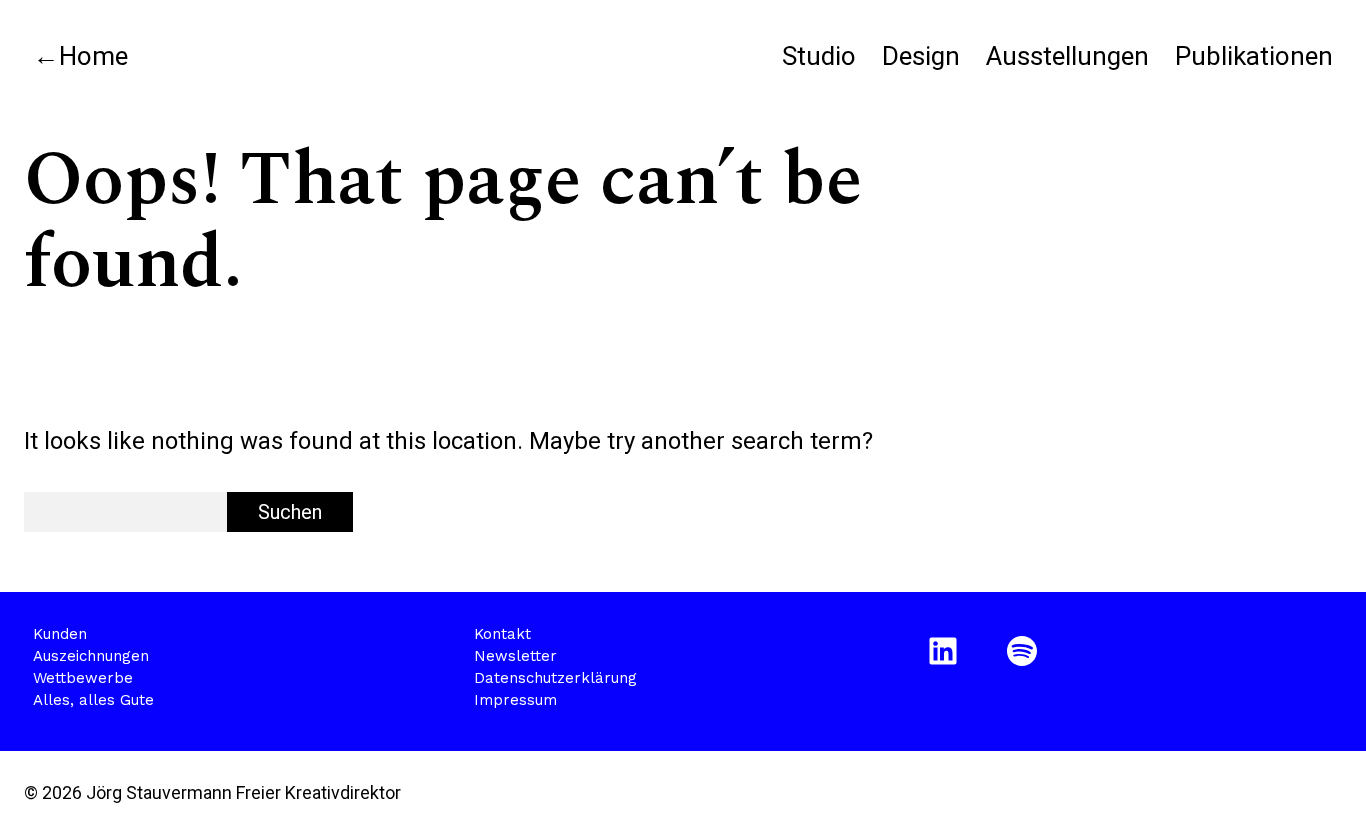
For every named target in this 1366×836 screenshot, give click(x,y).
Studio (819, 56)
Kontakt (502, 634)
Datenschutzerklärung (555, 678)
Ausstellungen (1067, 56)
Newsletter (515, 656)
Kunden (60, 634)
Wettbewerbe (83, 678)
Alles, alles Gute (93, 700)
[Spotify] (1025, 651)
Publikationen (1254, 56)
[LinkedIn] (946, 651)
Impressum (515, 700)
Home (93, 56)
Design (921, 56)
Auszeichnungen (91, 656)
